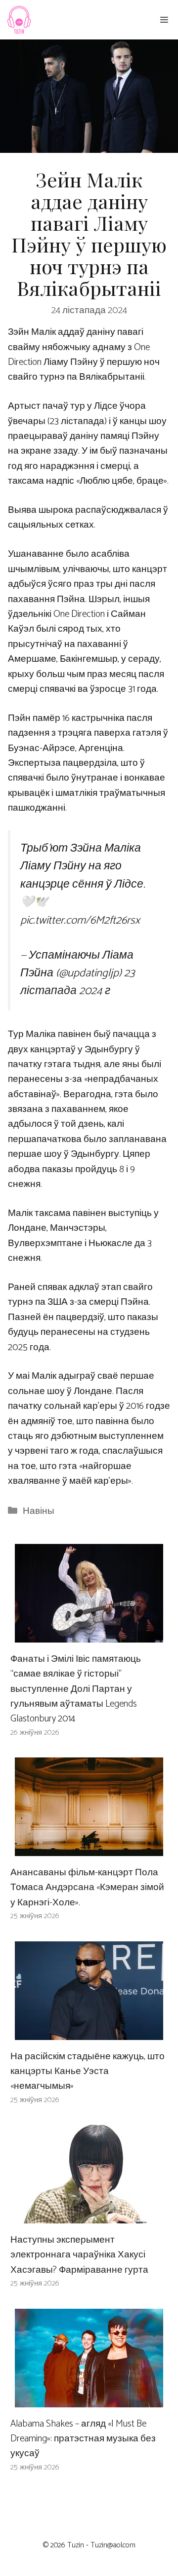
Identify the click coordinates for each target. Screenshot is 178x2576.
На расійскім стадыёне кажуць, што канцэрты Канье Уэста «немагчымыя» (88, 2072)
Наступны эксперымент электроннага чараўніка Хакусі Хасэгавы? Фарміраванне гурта (79, 2255)
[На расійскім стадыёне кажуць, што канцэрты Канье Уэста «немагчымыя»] (89, 2032)
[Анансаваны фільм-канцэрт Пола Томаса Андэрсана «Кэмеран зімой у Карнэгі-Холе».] (89, 1848)
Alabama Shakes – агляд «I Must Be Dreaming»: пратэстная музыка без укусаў (83, 2439)
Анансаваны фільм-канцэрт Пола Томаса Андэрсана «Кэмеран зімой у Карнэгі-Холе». (87, 1888)
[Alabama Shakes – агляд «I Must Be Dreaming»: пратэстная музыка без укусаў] (89, 2399)
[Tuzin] (19, 20)
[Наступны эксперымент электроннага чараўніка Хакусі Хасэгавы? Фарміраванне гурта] (89, 2216)
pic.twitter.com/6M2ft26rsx (80, 920)
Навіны (39, 1511)
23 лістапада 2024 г (77, 982)
